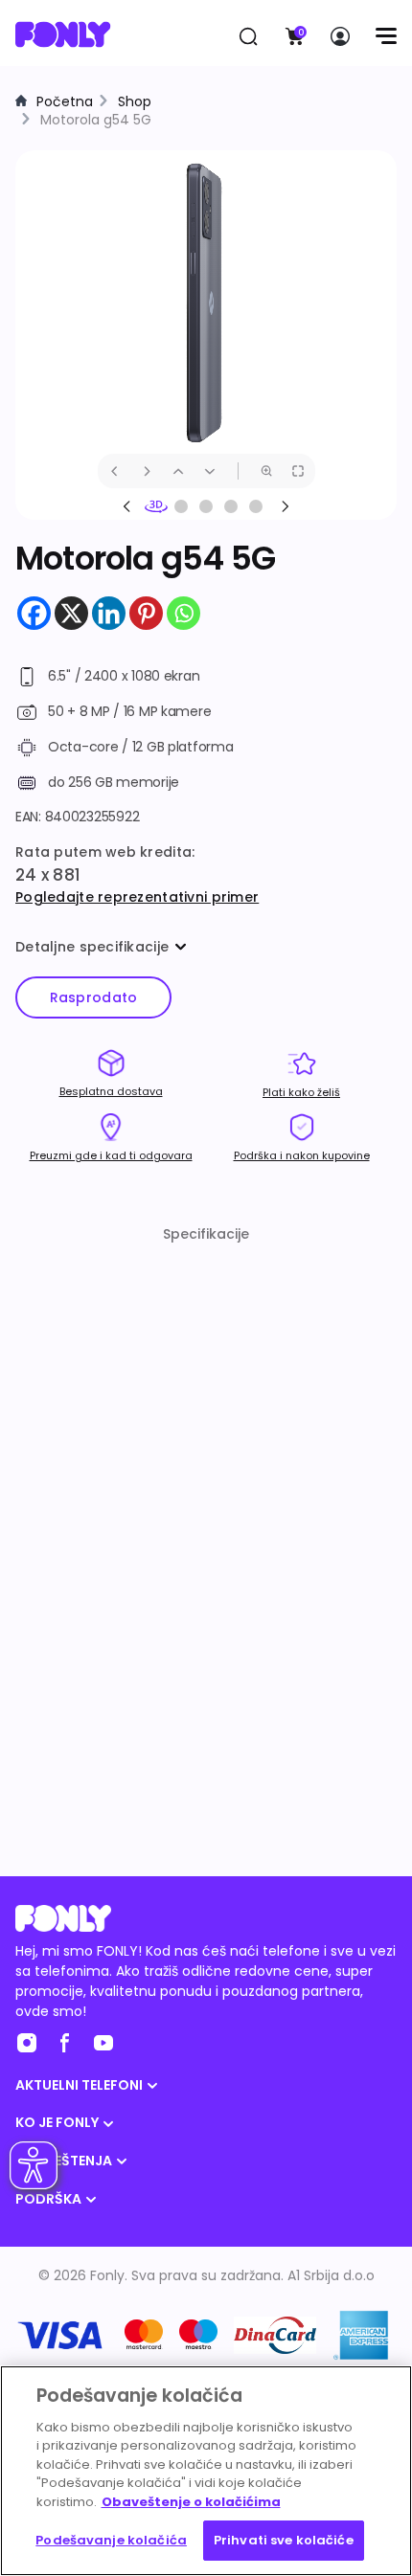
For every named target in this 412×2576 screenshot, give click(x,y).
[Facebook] (34, 613)
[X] (71, 613)
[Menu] (386, 36)
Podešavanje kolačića (111, 2540)
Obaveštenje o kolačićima (191, 2502)
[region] (206, 2471)
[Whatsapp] (183, 613)
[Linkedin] (109, 613)
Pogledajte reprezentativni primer (137, 897)
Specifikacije (206, 1234)
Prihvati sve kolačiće (284, 2540)
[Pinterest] (146, 613)
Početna (65, 101)
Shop (135, 101)
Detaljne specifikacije (92, 947)
